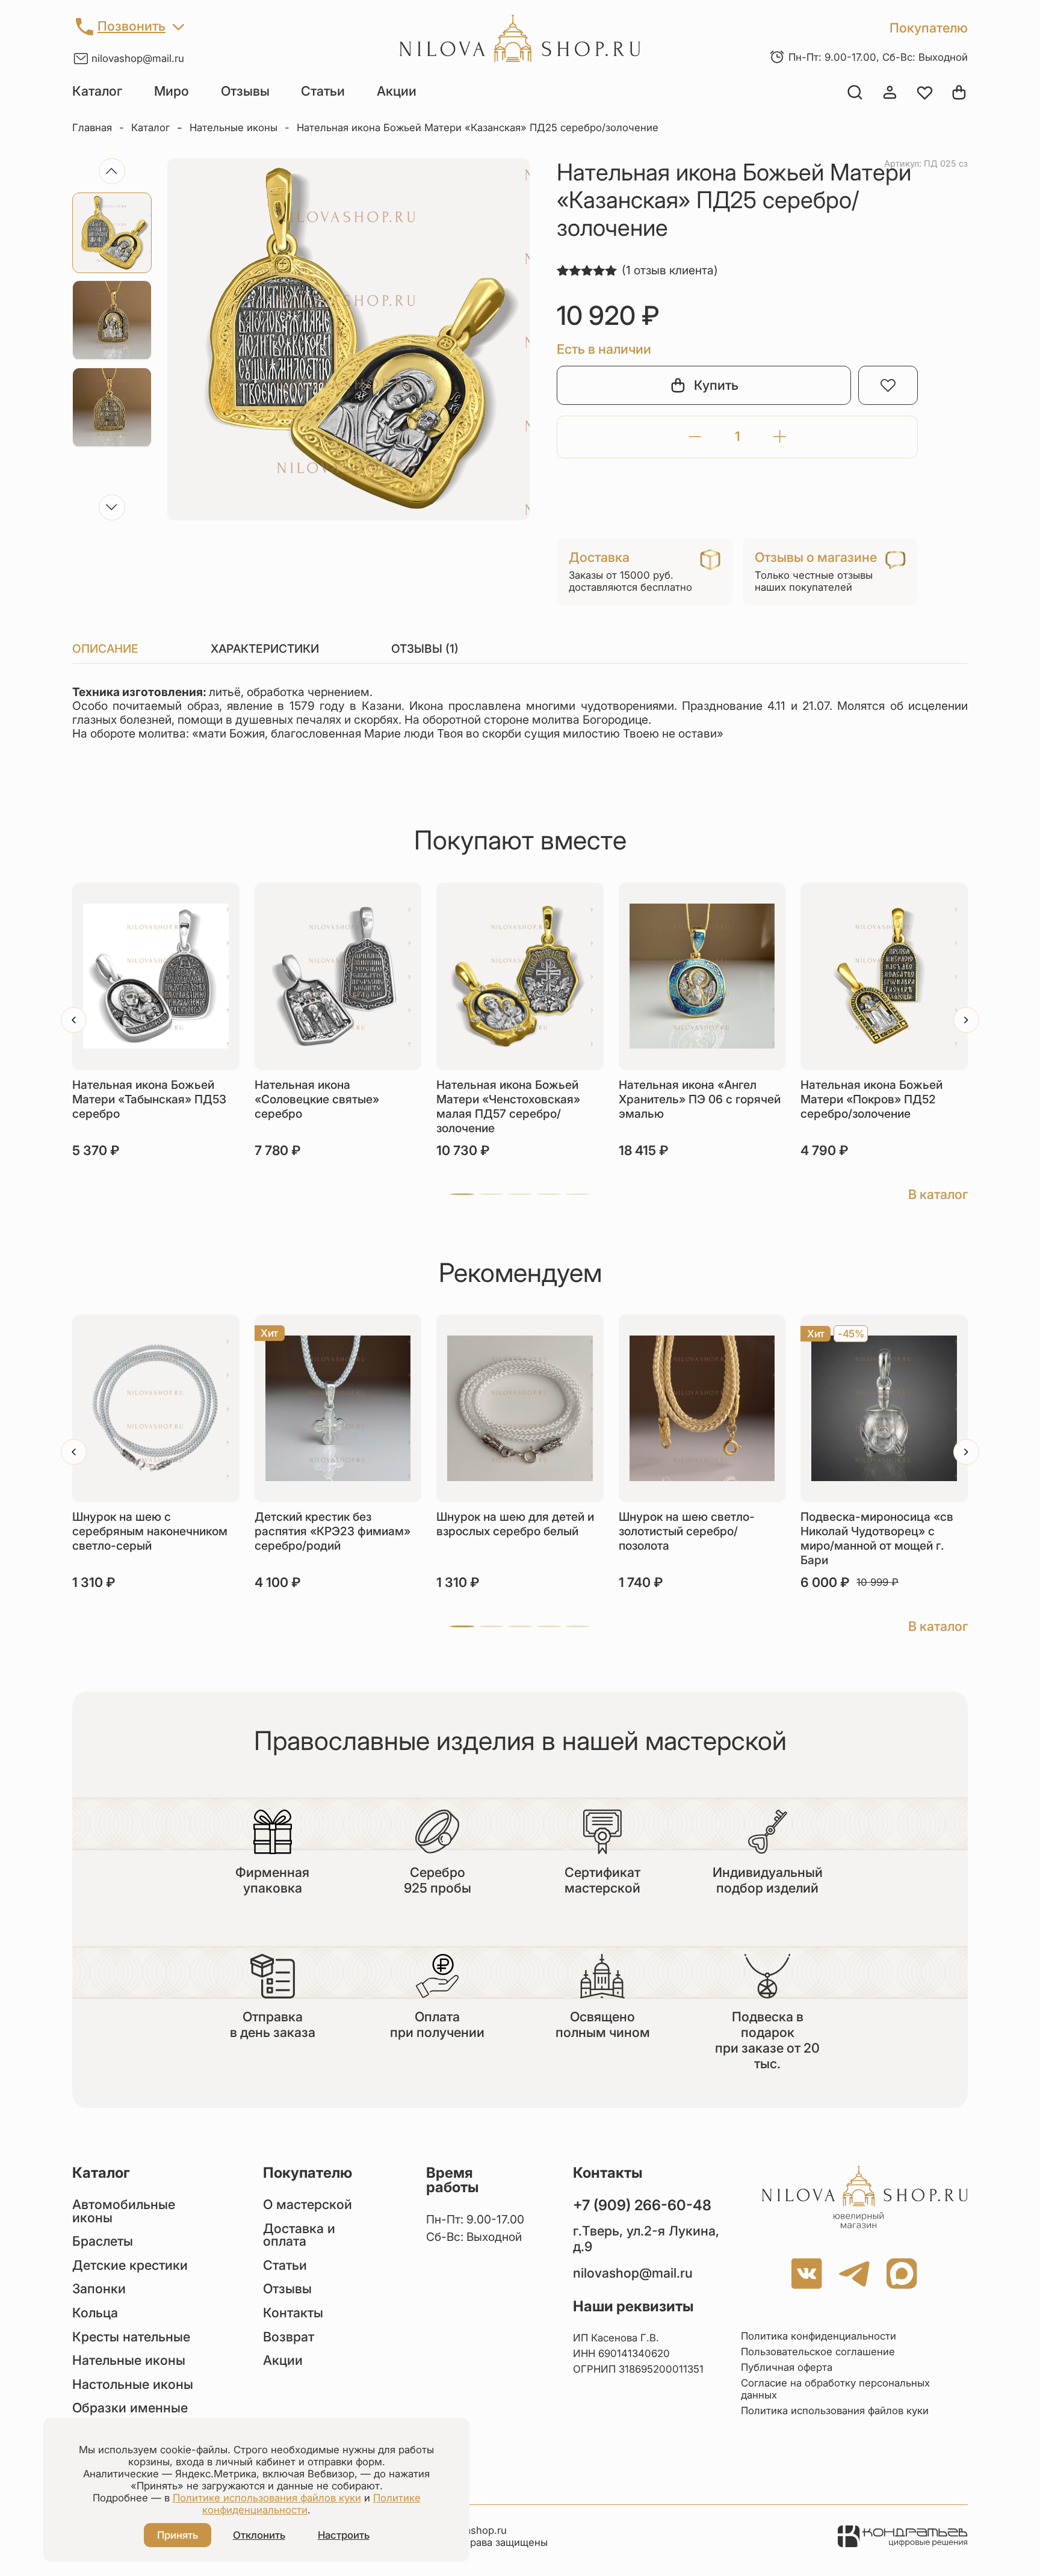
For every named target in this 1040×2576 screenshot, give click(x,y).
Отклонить (259, 2535)
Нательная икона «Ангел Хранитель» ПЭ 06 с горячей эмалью (700, 1099)
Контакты (293, 2313)
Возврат (289, 2337)
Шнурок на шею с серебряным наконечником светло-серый (150, 1531)
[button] (462, 1194)
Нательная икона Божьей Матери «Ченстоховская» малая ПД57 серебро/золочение (508, 1106)
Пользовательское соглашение (818, 2352)
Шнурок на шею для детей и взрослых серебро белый (515, 1524)
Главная (92, 128)
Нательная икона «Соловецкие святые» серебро (317, 1099)
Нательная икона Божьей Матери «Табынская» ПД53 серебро (149, 1099)
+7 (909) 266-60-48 (642, 2205)
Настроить (344, 2535)
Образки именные (130, 2408)
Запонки (99, 2289)
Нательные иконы (234, 128)
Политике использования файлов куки (267, 2498)
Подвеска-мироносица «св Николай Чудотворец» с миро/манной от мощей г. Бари (877, 1538)
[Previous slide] (112, 171)
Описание (105, 649)
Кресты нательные (131, 2337)
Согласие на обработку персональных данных (835, 2389)
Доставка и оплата (299, 2235)
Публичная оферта (787, 2367)
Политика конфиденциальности (819, 2336)
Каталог (97, 91)
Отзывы (245, 91)
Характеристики (265, 649)
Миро (172, 91)
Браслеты (103, 2242)
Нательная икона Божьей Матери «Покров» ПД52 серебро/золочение (871, 1099)
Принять (178, 2535)
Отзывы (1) (425, 649)
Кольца (95, 2313)
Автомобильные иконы (124, 2211)
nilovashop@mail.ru (138, 58)
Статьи (323, 91)
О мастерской (308, 2205)
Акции (397, 91)
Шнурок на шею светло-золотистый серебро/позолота (687, 1531)
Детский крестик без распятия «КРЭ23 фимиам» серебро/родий (333, 1531)
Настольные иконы (133, 2385)
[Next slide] (112, 507)
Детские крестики (130, 2266)
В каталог (938, 1194)
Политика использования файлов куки (835, 2411)
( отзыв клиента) (670, 270)
